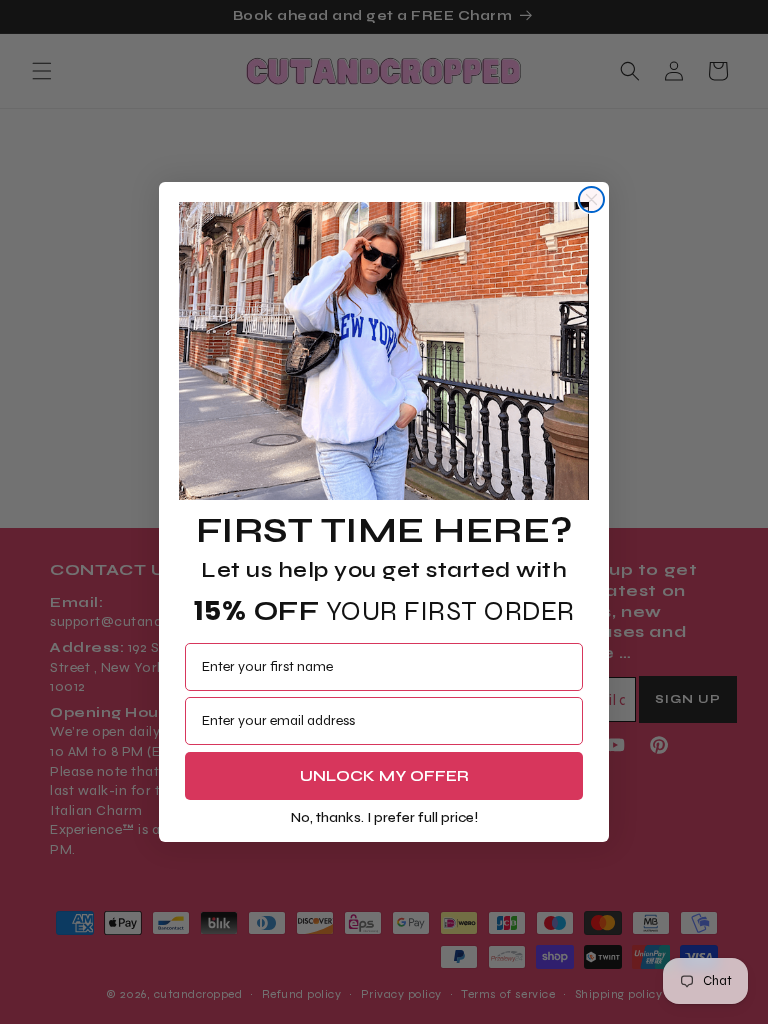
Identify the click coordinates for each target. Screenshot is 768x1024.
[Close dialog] (591, 199)
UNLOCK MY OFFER (384, 775)
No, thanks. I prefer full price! (384, 817)
